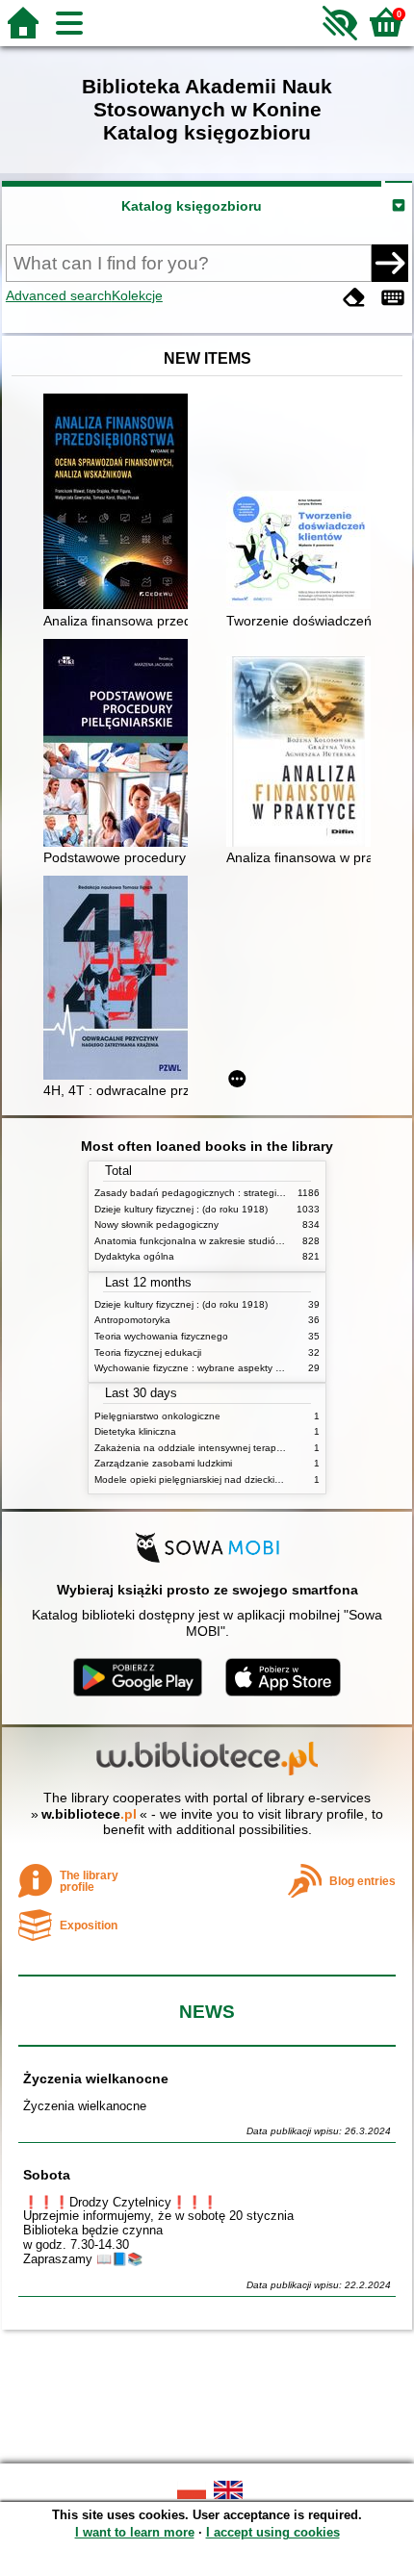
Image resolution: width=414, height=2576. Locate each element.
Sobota (47, 2175)
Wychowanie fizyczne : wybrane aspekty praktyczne (209, 1368)
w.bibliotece (89, 1814)
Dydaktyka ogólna (134, 1256)
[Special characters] (393, 298)
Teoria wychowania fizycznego (161, 1336)
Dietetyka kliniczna (135, 1431)
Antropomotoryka (132, 1320)
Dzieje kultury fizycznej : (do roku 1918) (181, 1209)
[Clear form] (354, 298)
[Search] (390, 263)
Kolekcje (137, 295)
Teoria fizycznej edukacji (148, 1352)
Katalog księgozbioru (192, 206)
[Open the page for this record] (120, 503)
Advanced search (59, 295)
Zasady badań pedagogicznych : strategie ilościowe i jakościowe (237, 1193)
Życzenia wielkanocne (96, 2079)
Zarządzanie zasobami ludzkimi (163, 1463)
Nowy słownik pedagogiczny (156, 1224)
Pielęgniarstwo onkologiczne (157, 1416)
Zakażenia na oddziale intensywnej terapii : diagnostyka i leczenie (241, 1448)
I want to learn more (135, 2532)
